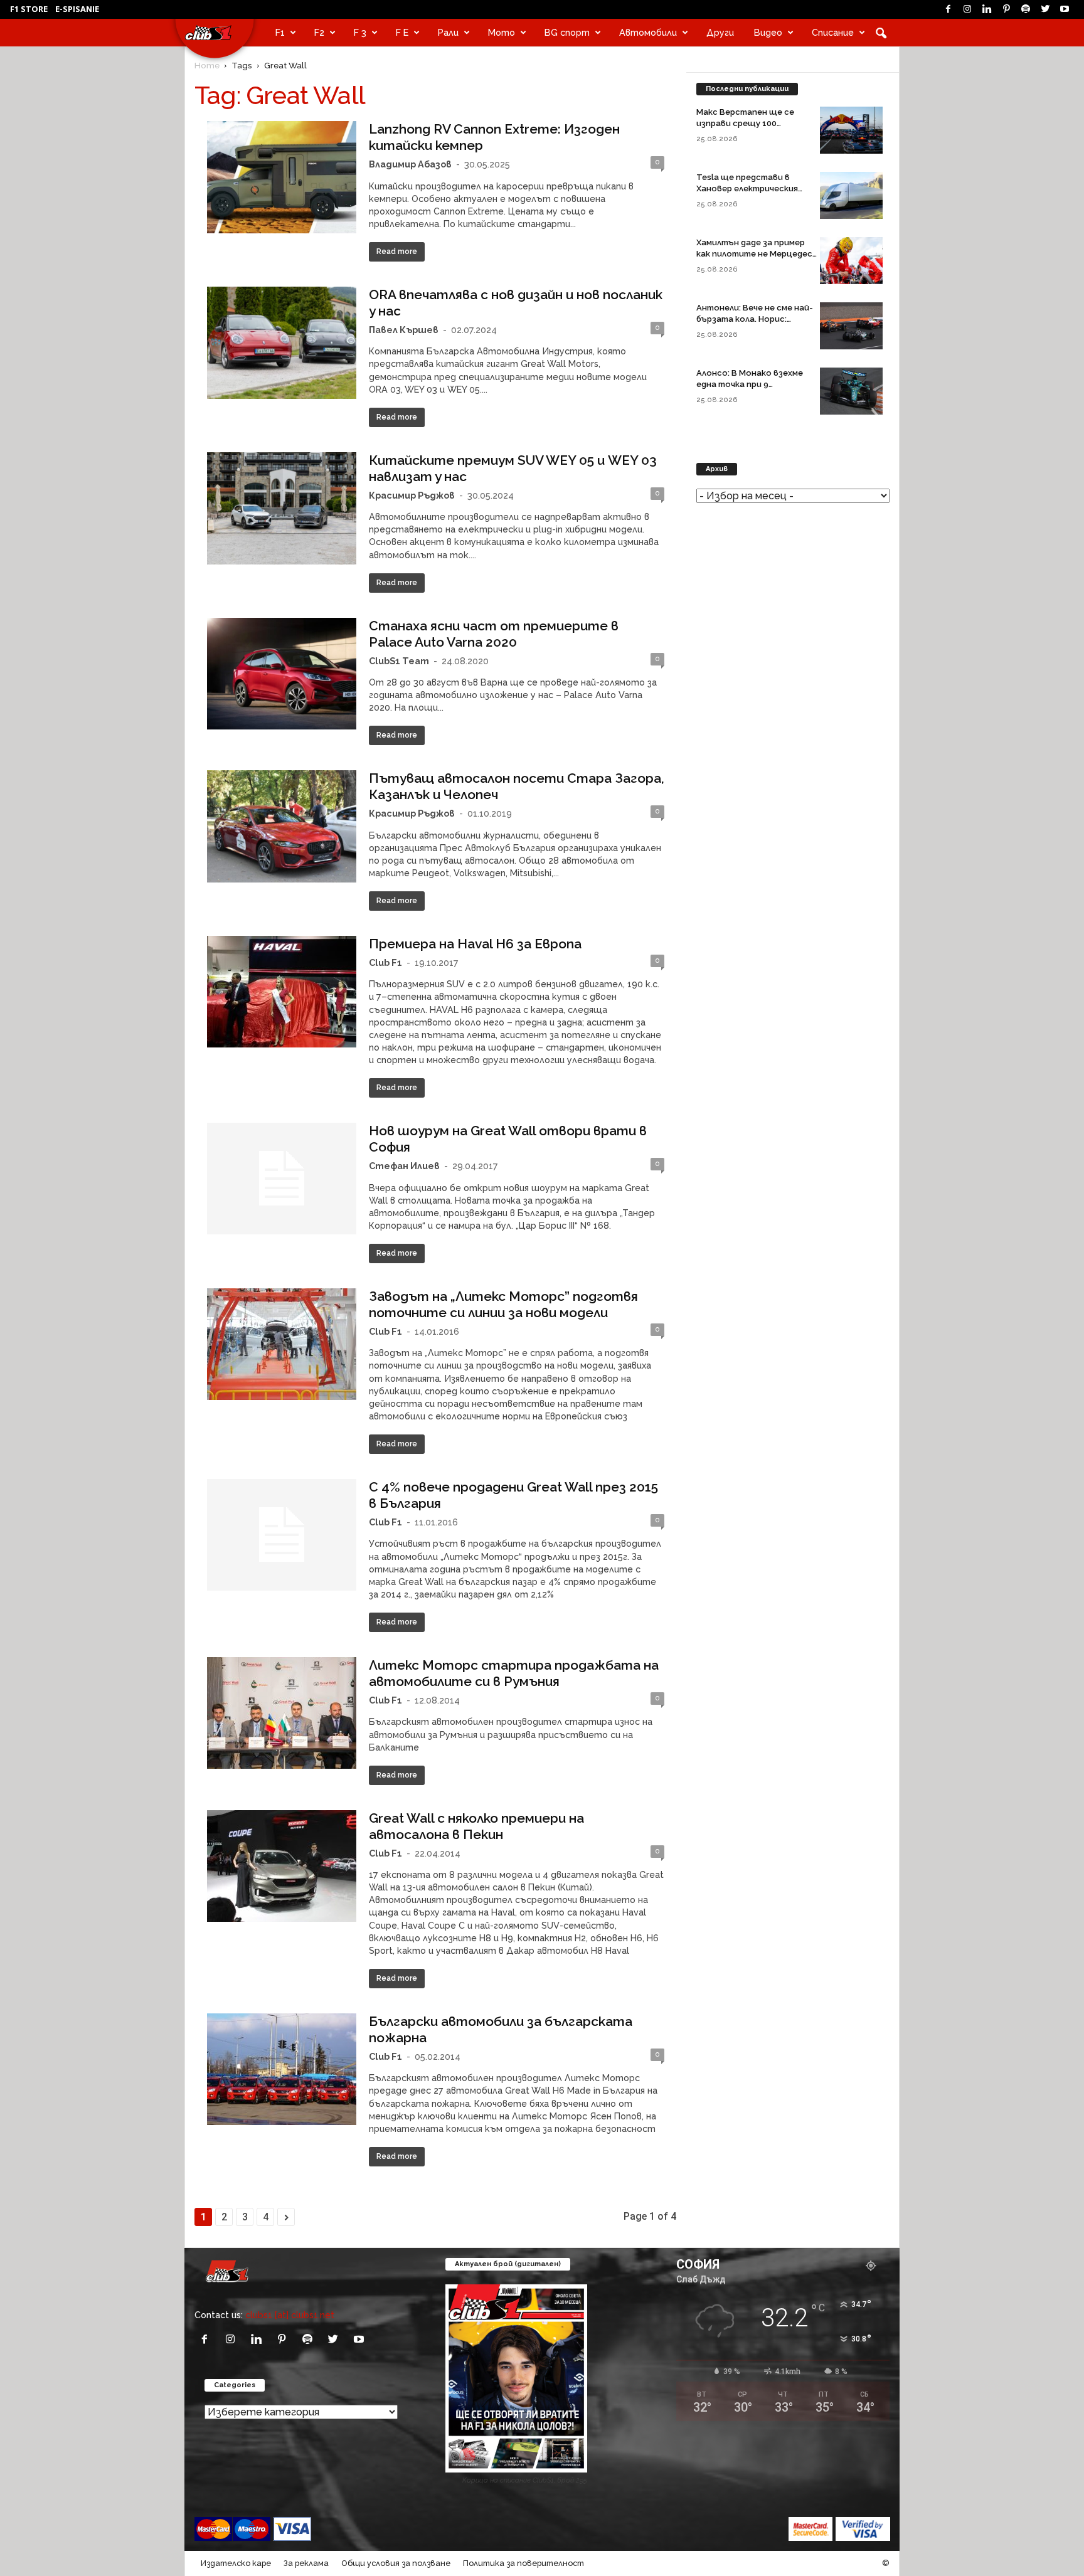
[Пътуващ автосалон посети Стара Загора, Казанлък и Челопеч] (282, 826)
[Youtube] (1065, 9)
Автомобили (648, 32)
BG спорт (567, 32)
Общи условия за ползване (396, 2563)
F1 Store (29, 9)
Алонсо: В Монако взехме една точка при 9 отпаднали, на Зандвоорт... (755, 384)
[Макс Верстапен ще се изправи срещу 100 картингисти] (851, 130)
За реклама (306, 2563)
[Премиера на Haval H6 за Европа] (282, 992)
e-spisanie (77, 9)
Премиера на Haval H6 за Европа (475, 944)
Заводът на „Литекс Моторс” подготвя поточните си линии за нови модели (503, 1304)
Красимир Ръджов (412, 495)
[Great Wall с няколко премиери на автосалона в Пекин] (282, 1866)
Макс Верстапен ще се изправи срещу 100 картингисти (745, 123)
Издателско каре (236, 2563)
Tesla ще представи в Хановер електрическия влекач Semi (747, 188)
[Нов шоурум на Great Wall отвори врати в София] (282, 1179)
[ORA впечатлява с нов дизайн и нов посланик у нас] (282, 343)
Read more (397, 252)
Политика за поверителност (523, 2563)
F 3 (360, 32)
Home (207, 65)
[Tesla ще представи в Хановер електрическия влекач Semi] (851, 195)
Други (720, 32)
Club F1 (385, 962)
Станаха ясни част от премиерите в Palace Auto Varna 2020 (494, 634)
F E (402, 32)
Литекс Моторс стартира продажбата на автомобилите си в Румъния (514, 1673)
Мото (502, 32)
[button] (881, 33)
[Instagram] (967, 9)
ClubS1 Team (399, 661)
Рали (448, 32)
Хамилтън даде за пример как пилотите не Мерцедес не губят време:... (754, 254)
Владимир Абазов (410, 164)
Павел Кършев (404, 330)
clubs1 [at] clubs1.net (290, 2315)
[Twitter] (1045, 9)
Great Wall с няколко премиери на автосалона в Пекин (476, 1826)
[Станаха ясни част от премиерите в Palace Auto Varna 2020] (282, 674)
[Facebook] (948, 9)
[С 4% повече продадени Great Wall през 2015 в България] (282, 1535)
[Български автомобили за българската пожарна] (282, 2069)
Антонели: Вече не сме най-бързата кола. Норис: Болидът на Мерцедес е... (755, 319)
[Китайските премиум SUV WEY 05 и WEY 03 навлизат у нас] (282, 508)
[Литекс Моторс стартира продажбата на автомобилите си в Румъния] (282, 1713)
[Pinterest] (1006, 9)
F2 (319, 32)
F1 (280, 32)
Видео (768, 32)
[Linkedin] (987, 9)
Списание (833, 32)
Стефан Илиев (404, 1166)
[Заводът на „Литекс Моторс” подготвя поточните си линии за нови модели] (282, 1344)
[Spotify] (1026, 9)
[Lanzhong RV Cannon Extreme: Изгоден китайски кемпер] (282, 177)
